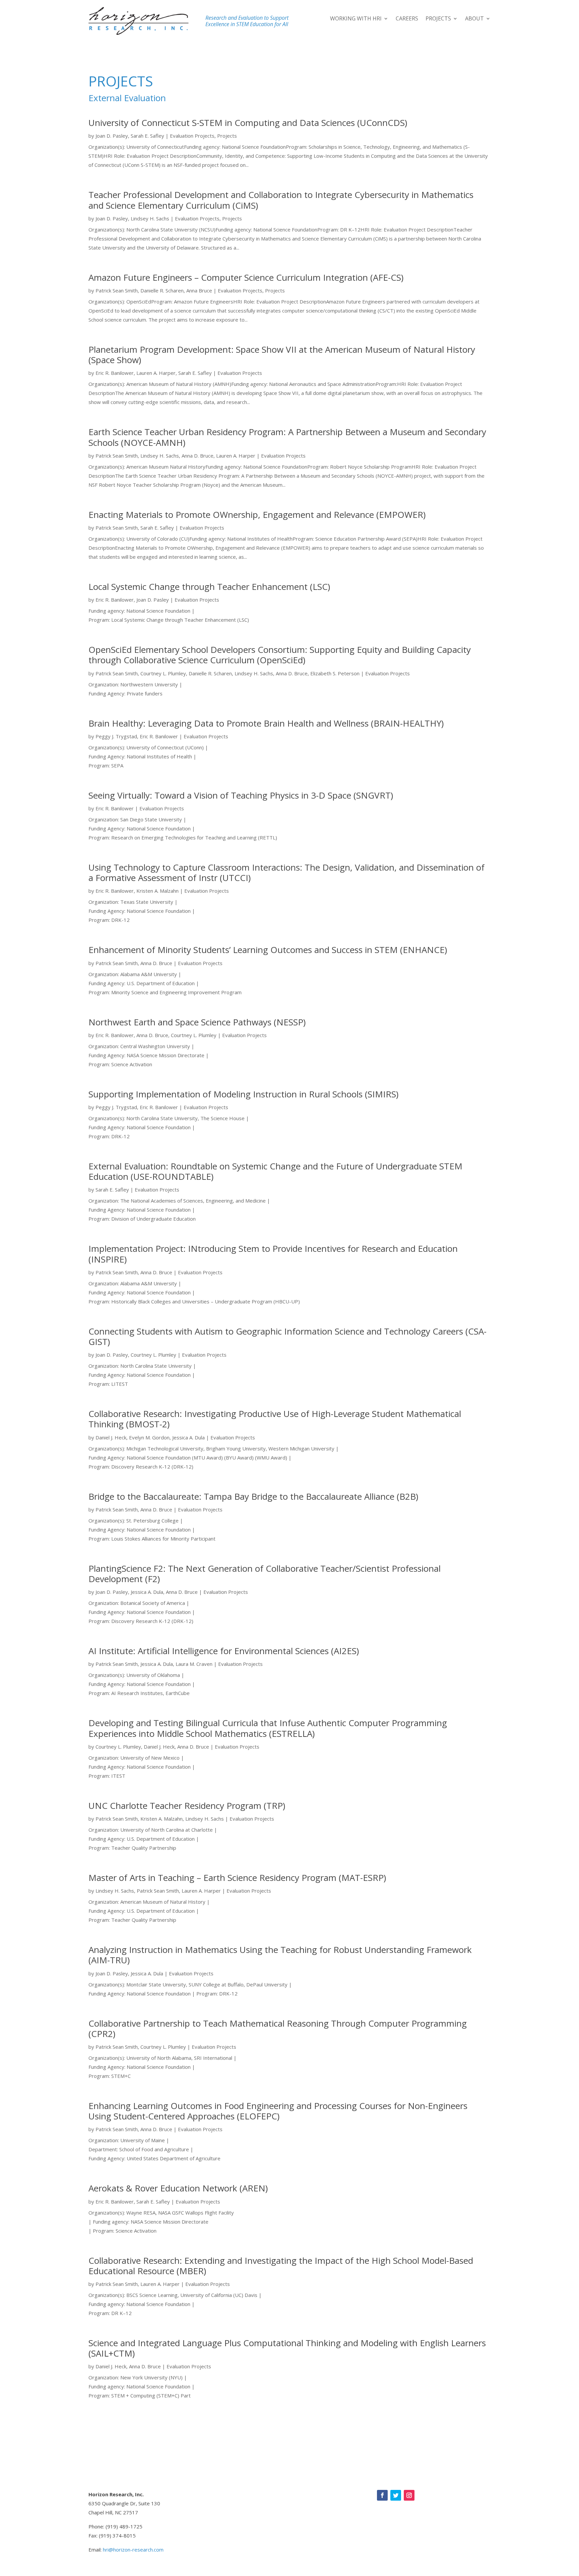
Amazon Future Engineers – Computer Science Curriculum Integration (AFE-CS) (246, 277)
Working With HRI (356, 19)
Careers (407, 19)
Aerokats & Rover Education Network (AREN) (178, 2188)
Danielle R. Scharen (162, 290)
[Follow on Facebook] (382, 2495)
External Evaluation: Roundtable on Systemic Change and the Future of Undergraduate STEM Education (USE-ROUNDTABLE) (275, 1171)
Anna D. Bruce (198, 456)
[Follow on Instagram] (409, 2495)
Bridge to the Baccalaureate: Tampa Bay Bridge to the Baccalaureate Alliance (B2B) (253, 1496)
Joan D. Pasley (112, 136)
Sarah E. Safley (147, 136)
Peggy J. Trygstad (116, 736)
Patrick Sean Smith (117, 290)
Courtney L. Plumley (163, 673)
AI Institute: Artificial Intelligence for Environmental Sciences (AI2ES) (224, 1651)
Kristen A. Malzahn (157, 891)
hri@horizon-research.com (133, 2550)
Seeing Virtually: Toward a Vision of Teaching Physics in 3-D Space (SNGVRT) (241, 795)
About (474, 19)
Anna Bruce (199, 290)
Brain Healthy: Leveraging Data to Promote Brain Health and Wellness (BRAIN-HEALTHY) (266, 723)
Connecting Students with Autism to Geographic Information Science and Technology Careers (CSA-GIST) (287, 1336)
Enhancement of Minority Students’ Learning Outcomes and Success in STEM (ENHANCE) (268, 950)
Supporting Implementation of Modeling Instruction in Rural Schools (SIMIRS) (243, 1094)
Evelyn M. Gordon (149, 1437)
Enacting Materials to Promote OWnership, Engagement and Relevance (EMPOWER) (257, 515)
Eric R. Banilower (115, 373)
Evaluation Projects (192, 136)
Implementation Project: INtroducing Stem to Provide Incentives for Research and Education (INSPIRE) (273, 1254)
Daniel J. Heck (111, 1437)
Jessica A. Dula (188, 1437)
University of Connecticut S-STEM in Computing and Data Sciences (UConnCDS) (248, 123)
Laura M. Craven (194, 1664)
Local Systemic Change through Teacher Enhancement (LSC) (209, 587)
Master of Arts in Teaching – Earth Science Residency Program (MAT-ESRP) (237, 1878)
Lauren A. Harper (156, 373)
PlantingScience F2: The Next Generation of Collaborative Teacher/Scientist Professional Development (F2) (265, 1574)
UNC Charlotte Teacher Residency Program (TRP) (187, 1806)
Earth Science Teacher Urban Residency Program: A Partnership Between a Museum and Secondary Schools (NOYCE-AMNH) (287, 437)
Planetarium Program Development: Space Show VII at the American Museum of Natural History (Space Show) (282, 355)
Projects (438, 19)
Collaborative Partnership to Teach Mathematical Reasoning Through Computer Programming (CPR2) (278, 2028)
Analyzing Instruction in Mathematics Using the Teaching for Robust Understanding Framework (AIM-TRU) (280, 1955)
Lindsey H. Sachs (150, 218)
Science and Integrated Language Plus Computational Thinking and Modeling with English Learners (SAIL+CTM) (287, 2348)
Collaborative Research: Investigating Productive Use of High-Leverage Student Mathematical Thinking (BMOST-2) (275, 1419)
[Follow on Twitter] (396, 2495)
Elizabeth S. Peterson (335, 673)
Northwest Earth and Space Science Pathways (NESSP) (197, 1022)
